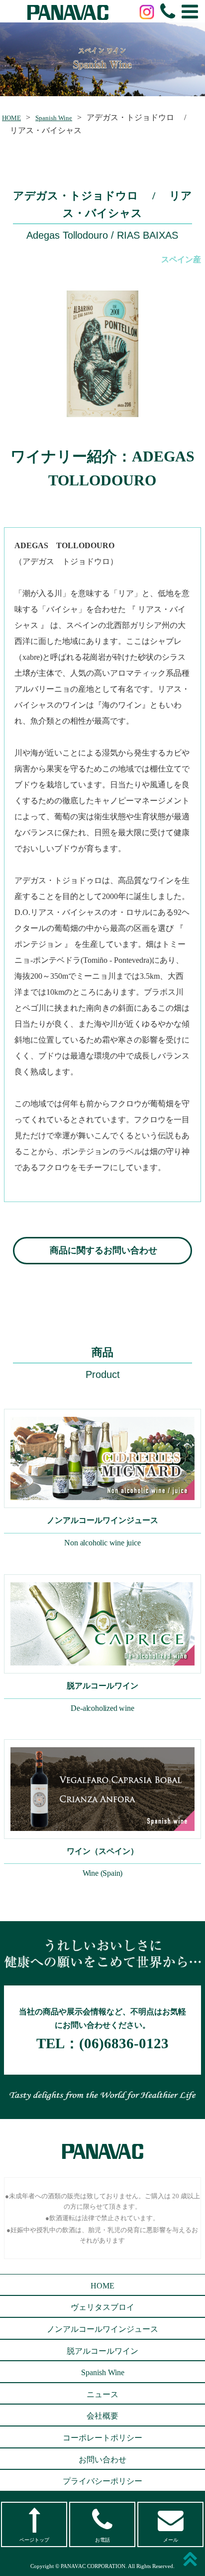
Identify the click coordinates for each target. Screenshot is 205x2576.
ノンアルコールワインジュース (102, 2329)
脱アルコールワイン (102, 2351)
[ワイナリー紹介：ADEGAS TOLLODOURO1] (102, 354)
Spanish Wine (54, 118)
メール (171, 2540)
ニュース (102, 2394)
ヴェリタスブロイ (102, 2307)
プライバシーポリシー (102, 2481)
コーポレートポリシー (102, 2438)
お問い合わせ (102, 2460)
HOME (11, 118)
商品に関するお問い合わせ (103, 1250)
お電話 (102, 2540)
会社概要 (102, 2416)
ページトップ (34, 2540)
